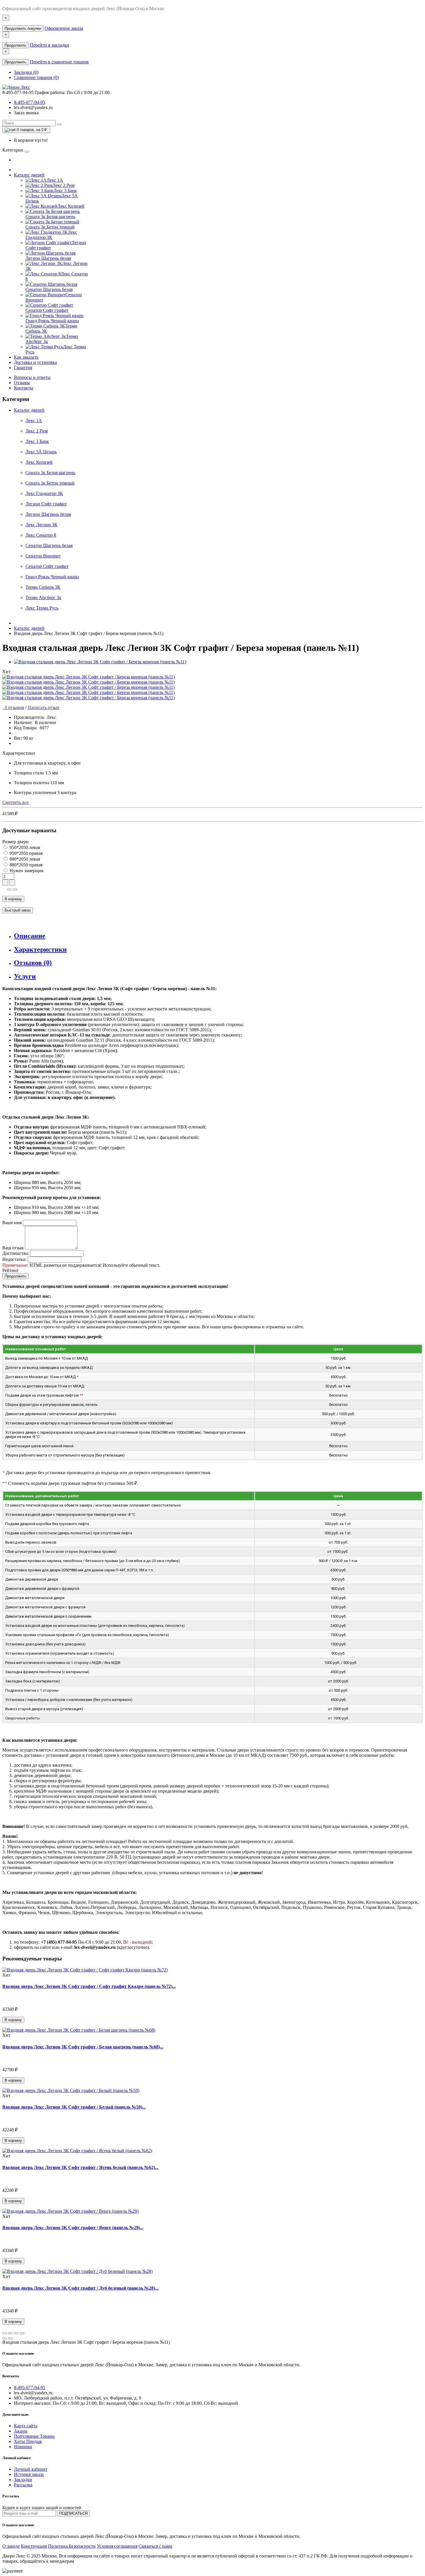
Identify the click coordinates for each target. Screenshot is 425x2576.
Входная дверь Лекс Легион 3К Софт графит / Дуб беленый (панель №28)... (80, 2288)
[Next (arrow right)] (10, 2339)
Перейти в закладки (49, 45)
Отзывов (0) (33, 963)
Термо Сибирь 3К (43, 587)
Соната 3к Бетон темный (50, 483)
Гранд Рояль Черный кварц (52, 577)
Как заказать (26, 357)
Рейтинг (11, 1270)
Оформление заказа (64, 28)
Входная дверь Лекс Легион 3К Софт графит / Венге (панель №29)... (73, 2228)
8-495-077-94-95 (29, 102)
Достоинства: (16, 1253)
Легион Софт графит (46, 504)
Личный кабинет (31, 2469)
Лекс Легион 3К (41, 525)
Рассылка (23, 2485)
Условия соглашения (117, 2546)
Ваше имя (12, 1223)
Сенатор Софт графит (47, 566)
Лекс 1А (34, 420)
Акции (21, 2431)
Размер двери (15, 842)
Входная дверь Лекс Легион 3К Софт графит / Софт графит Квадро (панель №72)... (89, 1986)
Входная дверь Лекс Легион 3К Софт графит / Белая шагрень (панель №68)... (83, 2047)
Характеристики (40, 949)
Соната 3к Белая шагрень (50, 473)
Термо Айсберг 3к (43, 597)
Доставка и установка (35, 362)
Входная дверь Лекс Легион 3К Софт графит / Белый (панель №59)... (74, 2107)
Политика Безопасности (72, 2546)
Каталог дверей (29, 175)
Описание (30, 936)
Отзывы (22, 383)
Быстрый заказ (18, 910)
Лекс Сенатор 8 (41, 535)
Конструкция (34, 2546)
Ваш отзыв (13, 1248)
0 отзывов (13, 707)
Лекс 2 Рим (37, 431)
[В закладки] (9, 890)
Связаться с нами (155, 2546)
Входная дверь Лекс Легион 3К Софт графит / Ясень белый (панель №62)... (80, 2167)
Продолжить (15, 45)
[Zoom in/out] (22, 2333)
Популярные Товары (34, 2436)
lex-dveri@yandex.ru (33, 107)
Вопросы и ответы (32, 377)
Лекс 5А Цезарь (41, 452)
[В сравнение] (15, 890)
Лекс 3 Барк (37, 441)
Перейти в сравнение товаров (59, 62)
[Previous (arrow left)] (5, 2339)
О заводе (11, 2546)
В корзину (13, 899)
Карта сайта (26, 2426)
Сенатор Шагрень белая (49, 545)
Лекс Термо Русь (42, 608)
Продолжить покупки (23, 28)
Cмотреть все (15, 802)
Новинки (23, 2447)
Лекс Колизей (39, 462)
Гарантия (23, 368)
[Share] (10, 2333)
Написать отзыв (44, 707)
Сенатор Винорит (43, 556)
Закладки (23, 2480)
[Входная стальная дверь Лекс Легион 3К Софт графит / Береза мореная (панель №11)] (100, 662)
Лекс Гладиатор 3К (44, 493)
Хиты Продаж (28, 2441)
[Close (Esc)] (5, 2333)
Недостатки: (14, 1259)
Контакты (24, 388)
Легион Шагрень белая (48, 514)
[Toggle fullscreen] (16, 2333)
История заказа (29, 2474)
